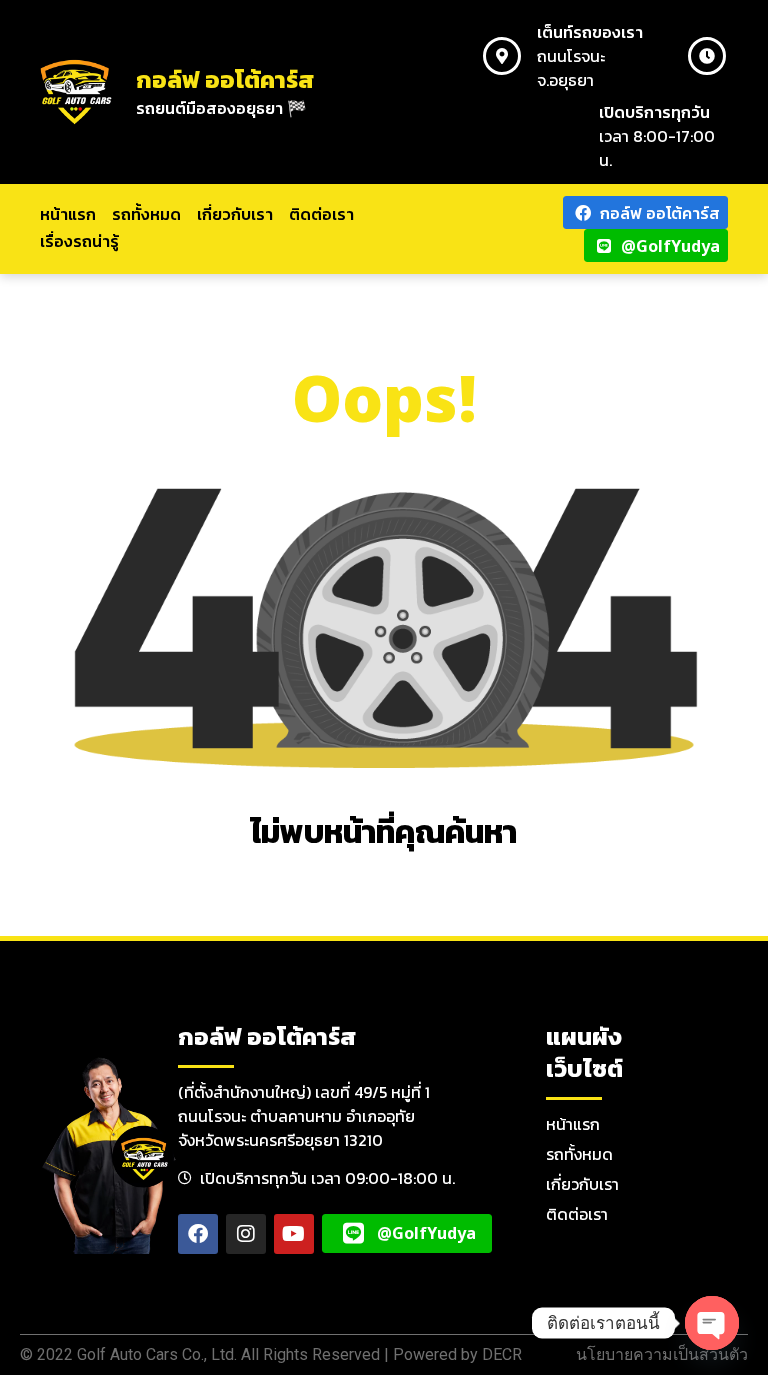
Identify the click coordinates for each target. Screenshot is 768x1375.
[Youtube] (294, 1234)
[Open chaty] (712, 1323)
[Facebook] (198, 1234)
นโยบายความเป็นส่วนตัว (662, 1354)
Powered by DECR (457, 1354)
